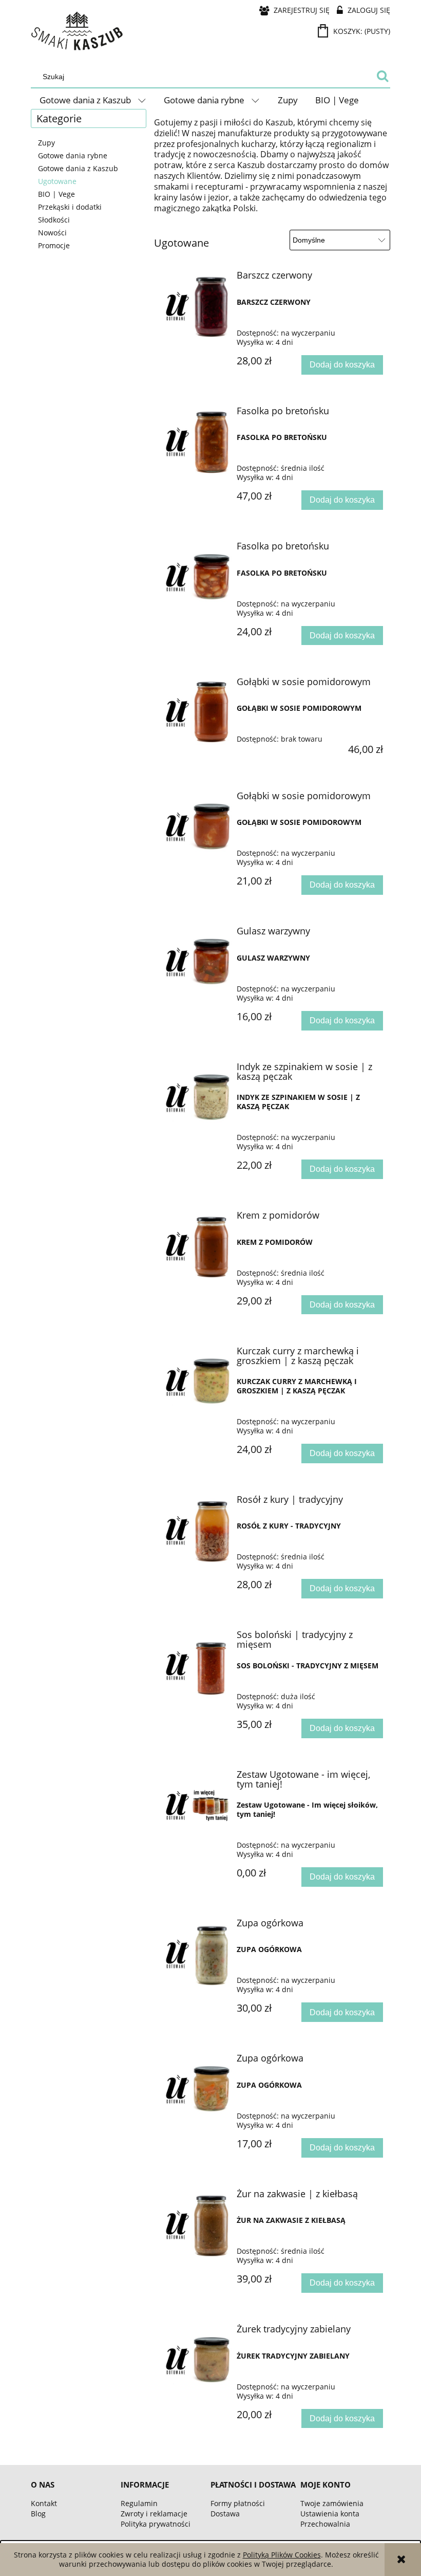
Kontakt (44, 2503)
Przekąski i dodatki (70, 207)
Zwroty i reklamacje (154, 2514)
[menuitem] (93, 100)
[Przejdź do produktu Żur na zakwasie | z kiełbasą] (197, 2224)
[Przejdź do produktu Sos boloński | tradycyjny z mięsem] (197, 1665)
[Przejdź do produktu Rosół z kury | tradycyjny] (197, 1530)
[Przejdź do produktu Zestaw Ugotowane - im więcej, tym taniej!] (197, 1805)
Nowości (52, 233)
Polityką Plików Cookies (282, 2555)
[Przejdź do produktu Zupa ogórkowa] (197, 1954)
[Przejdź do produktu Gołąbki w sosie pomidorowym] (197, 712)
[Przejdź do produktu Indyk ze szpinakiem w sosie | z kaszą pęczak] (197, 1097)
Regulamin (139, 2503)
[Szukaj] (382, 77)
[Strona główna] (77, 31)
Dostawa (225, 2514)
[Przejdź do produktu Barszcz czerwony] (197, 306)
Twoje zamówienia (332, 2503)
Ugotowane (57, 181)
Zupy (46, 143)
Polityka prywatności (156, 2524)
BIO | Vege (56, 194)
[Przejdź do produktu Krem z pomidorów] (197, 1246)
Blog (38, 2514)
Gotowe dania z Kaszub (78, 168)
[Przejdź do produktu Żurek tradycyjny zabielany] (197, 2360)
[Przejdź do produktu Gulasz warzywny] (197, 962)
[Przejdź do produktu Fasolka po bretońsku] (197, 441)
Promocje (54, 245)
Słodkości (54, 220)
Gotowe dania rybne (73, 155)
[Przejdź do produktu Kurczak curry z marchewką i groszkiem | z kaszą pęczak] (197, 1382)
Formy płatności (238, 2503)
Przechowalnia (325, 2524)
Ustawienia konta (330, 2514)
